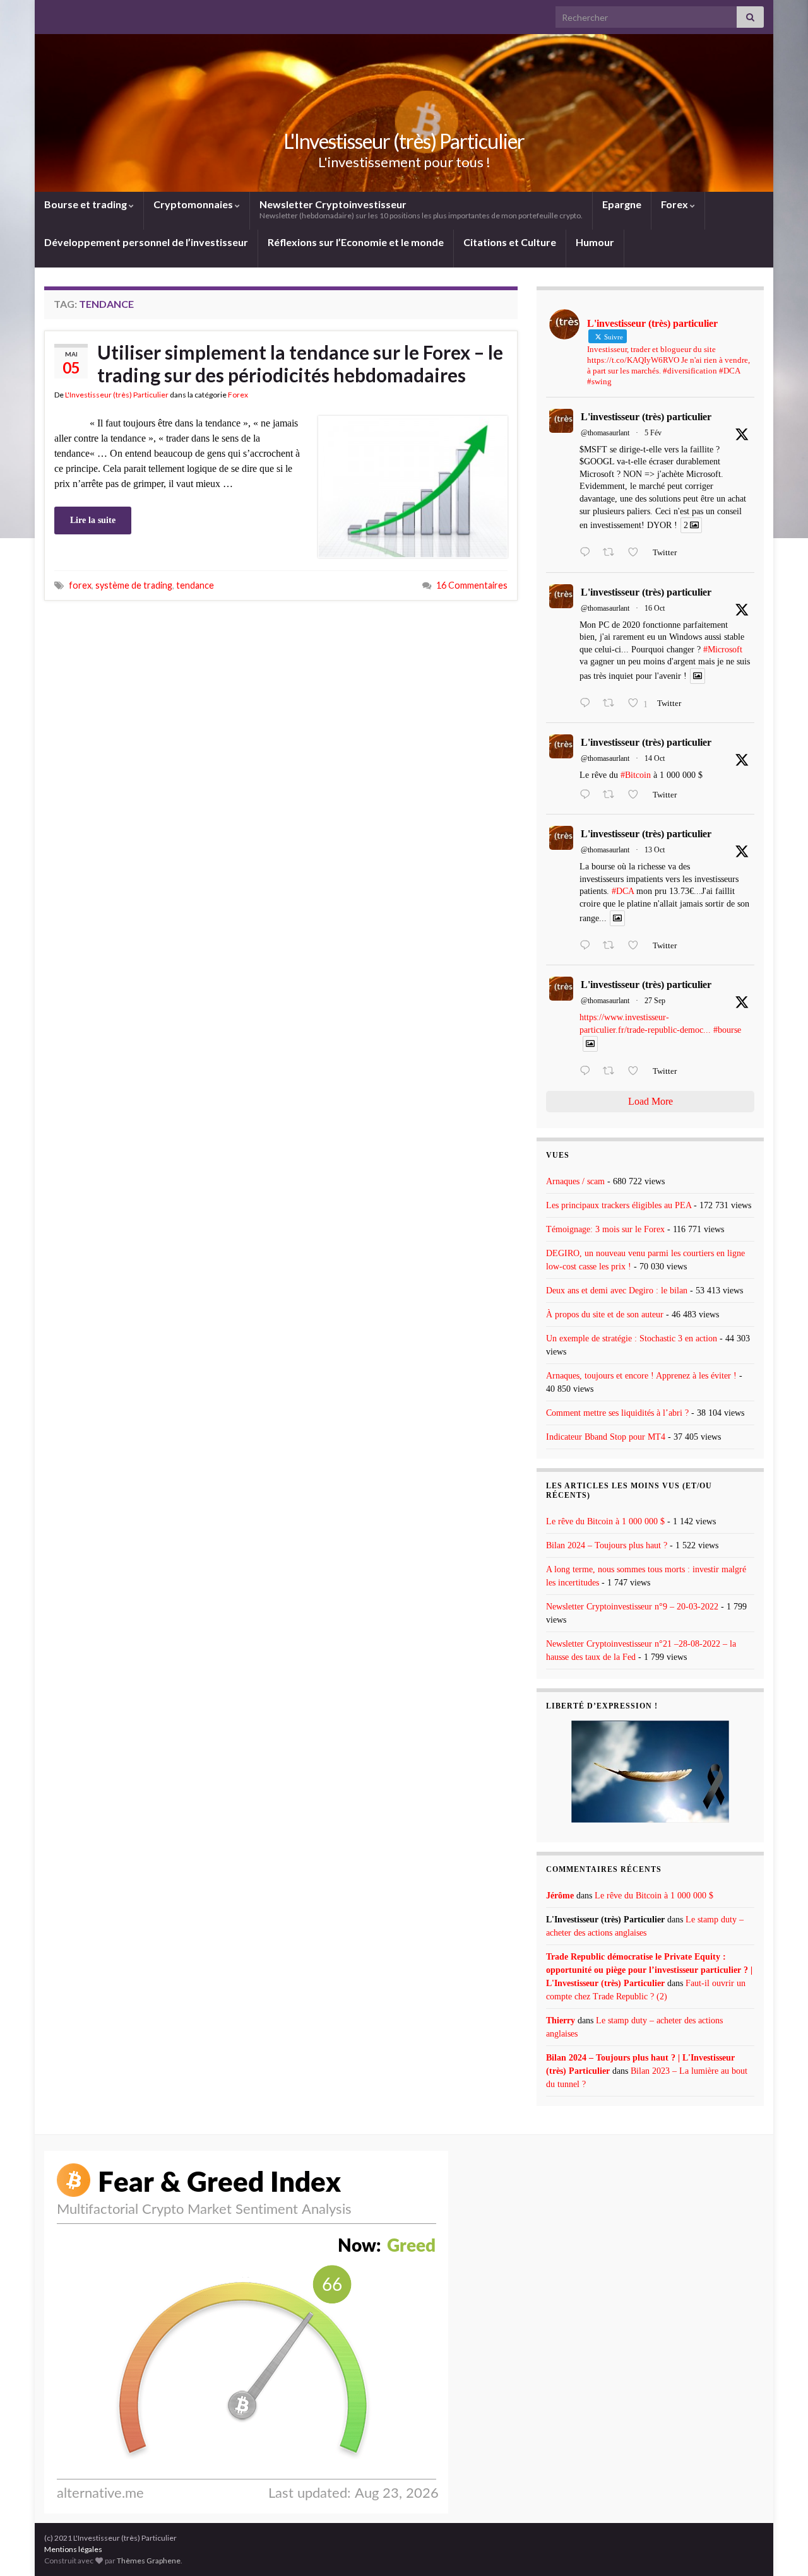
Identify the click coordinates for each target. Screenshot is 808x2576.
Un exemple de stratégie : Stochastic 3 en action (632, 1338)
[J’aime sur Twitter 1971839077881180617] (637, 1072)
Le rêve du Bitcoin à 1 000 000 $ (605, 1521)
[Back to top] (780, 2548)
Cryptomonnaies (194, 204)
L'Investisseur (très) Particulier (404, 141)
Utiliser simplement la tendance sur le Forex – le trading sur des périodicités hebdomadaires (300, 363)
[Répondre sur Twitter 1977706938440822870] (588, 946)
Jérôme (560, 1896)
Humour (595, 242)
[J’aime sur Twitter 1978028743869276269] (637, 796)
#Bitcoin (636, 775)
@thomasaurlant (605, 433)
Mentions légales (73, 2549)
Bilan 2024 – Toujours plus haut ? (607, 1545)
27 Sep (655, 1001)
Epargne (622, 204)
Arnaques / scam (575, 1181)
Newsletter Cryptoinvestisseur (421, 209)
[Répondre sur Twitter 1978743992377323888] (588, 704)
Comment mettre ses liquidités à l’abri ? (617, 1413)
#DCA (623, 891)
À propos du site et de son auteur (605, 1314)
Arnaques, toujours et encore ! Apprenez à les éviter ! (641, 1376)
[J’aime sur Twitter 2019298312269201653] (637, 553)
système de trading (134, 585)
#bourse (727, 1030)
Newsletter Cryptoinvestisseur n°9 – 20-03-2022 (632, 1607)
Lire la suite (93, 520)
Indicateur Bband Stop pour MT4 (606, 1437)
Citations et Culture (510, 242)
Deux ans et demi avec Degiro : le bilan (617, 1291)
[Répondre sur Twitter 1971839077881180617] (588, 1072)
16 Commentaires (472, 585)
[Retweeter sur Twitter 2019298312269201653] (612, 553)
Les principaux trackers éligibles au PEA (619, 1205)
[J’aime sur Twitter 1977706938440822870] (637, 946)
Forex (675, 204)
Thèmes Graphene (149, 2561)
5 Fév (653, 433)
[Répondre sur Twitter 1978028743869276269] (588, 796)
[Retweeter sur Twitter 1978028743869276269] (612, 796)
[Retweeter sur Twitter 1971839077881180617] (612, 1072)
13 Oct (655, 850)
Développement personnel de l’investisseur (146, 242)
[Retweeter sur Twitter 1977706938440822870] (612, 946)
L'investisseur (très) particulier (646, 417)
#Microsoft (723, 650)
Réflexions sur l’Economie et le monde (356, 242)
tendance (195, 585)
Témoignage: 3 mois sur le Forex (605, 1229)
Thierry (561, 2020)
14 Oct (655, 758)
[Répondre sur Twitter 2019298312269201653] (588, 553)
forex (80, 585)
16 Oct (655, 608)
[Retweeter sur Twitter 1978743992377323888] (612, 704)
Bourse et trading (86, 204)
